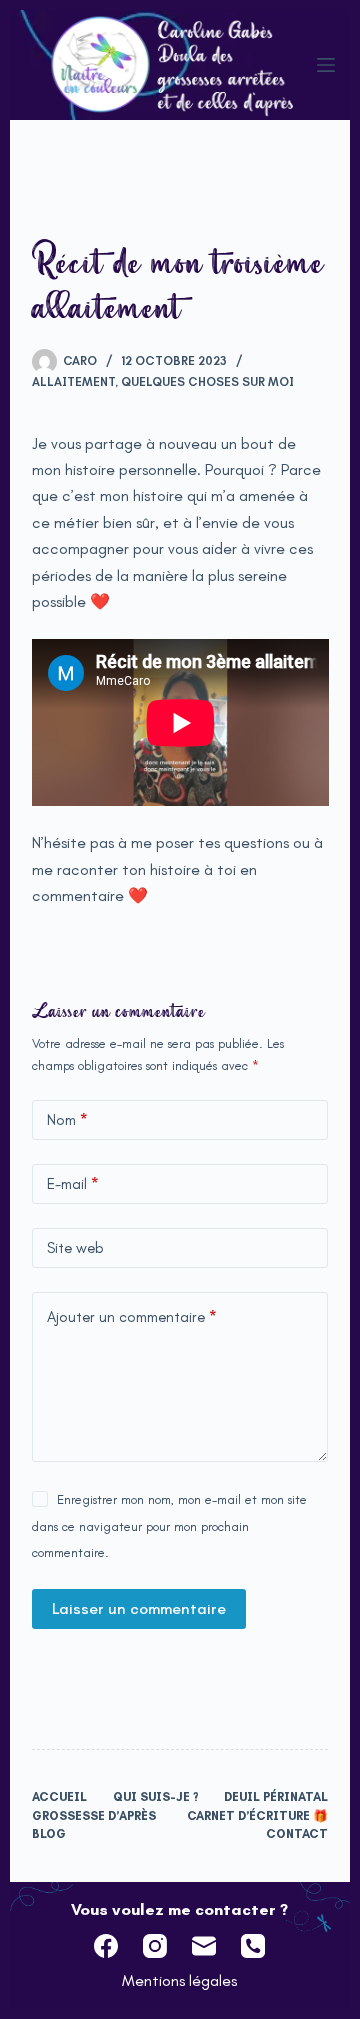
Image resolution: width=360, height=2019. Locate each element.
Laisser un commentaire (139, 1608)
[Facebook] (106, 1946)
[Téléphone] (253, 1946)
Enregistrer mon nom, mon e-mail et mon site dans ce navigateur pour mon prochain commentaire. (169, 1526)
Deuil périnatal (276, 1797)
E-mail (73, 1184)
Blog (49, 1834)
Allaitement (73, 382)
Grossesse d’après (94, 1816)
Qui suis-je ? (156, 1797)
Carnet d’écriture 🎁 (257, 1816)
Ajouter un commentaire (132, 1317)
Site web (75, 1248)
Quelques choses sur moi (207, 382)
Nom (67, 1120)
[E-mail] (204, 1946)
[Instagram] (155, 1946)
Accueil (59, 1797)
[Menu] (326, 65)
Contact (297, 1834)
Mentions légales (179, 1980)
